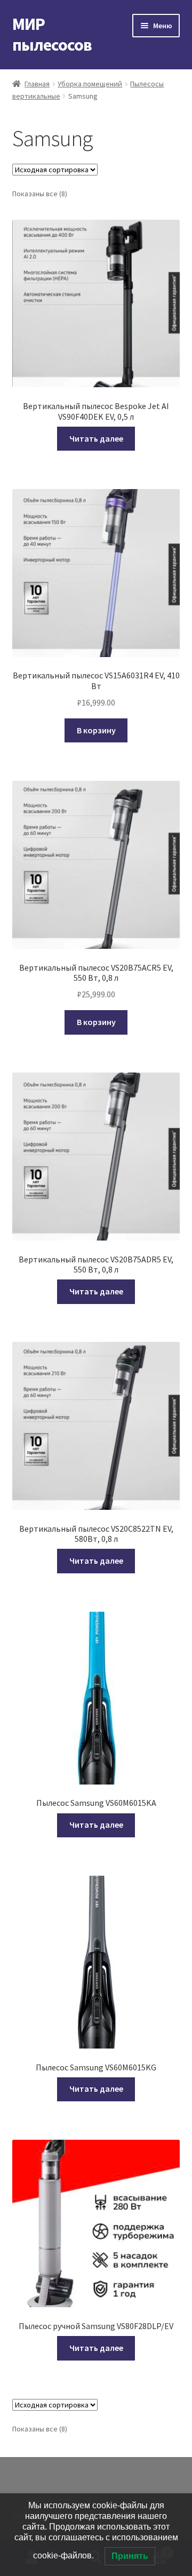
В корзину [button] (96, 730)
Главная (37, 84)
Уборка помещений (90, 84)
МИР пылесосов (52, 34)
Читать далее (96, 438)
